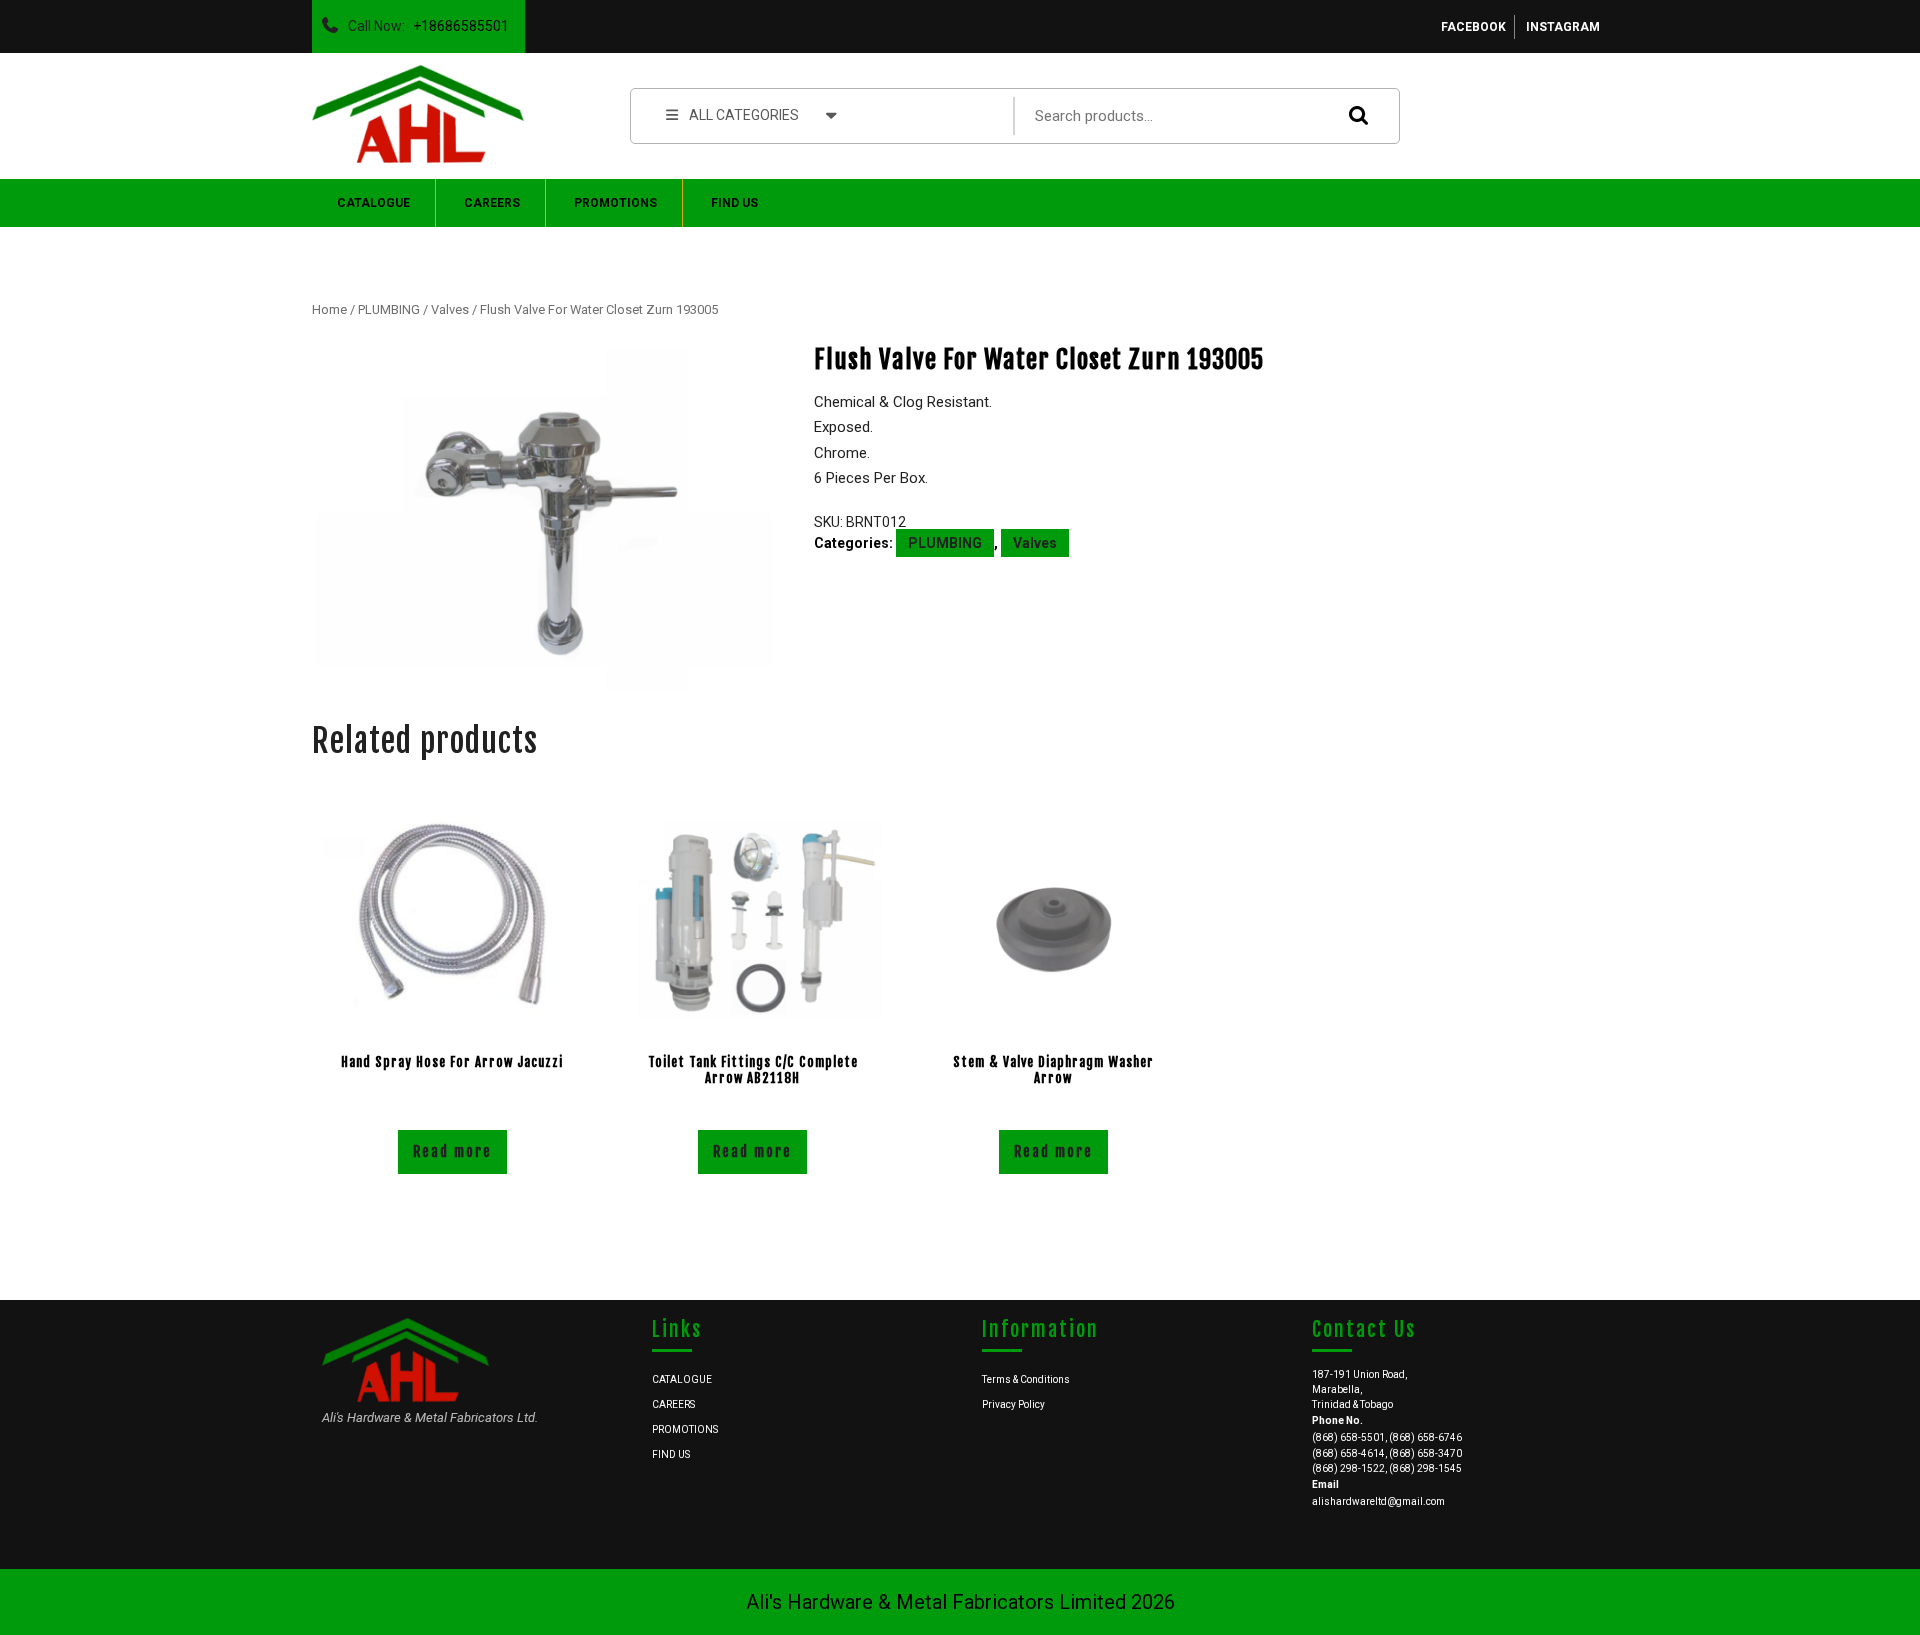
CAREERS (492, 203)
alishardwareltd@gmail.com (1378, 1501)
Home (329, 309)
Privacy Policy (1013, 1404)
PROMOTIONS (615, 203)
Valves (450, 309)
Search (1354, 115)
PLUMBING (389, 309)
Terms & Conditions (1026, 1379)
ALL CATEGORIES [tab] (744, 115)
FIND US (734, 203)
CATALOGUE (373, 203)
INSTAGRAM (1563, 27)
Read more (452, 1151)
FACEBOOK (1473, 27)
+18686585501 (457, 21)
